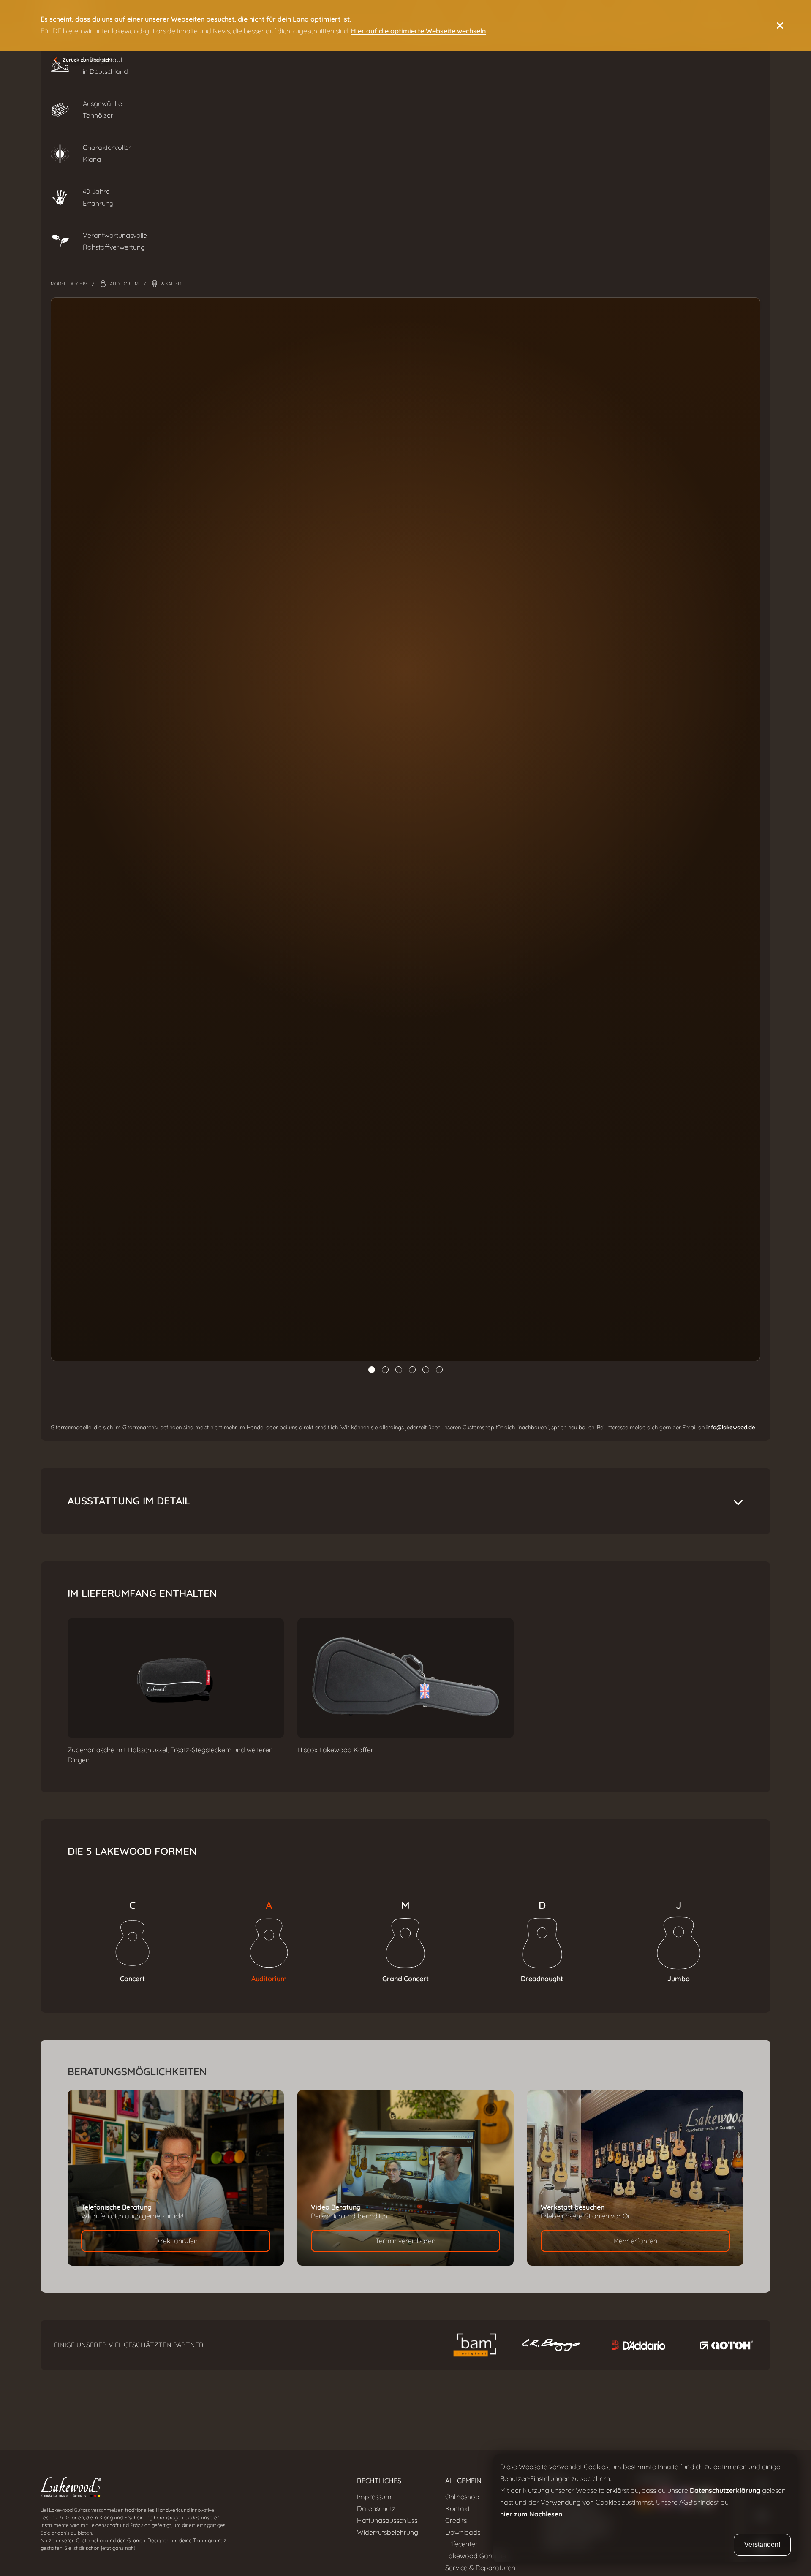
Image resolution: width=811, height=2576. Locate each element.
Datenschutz (376, 2509)
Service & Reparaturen (480, 2568)
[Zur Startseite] (185, 2489)
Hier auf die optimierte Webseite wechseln (418, 31)
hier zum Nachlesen (531, 2514)
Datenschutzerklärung (725, 2490)
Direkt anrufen (176, 2241)
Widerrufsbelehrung (388, 2532)
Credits (456, 2520)
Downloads (463, 2532)
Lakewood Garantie (476, 2556)
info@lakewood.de (731, 1427)
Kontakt (457, 2509)
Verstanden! (762, 2545)
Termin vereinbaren (405, 2241)
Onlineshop (462, 2497)
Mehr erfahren (635, 2241)
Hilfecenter (461, 2544)
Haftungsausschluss (387, 2520)
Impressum (374, 2497)
